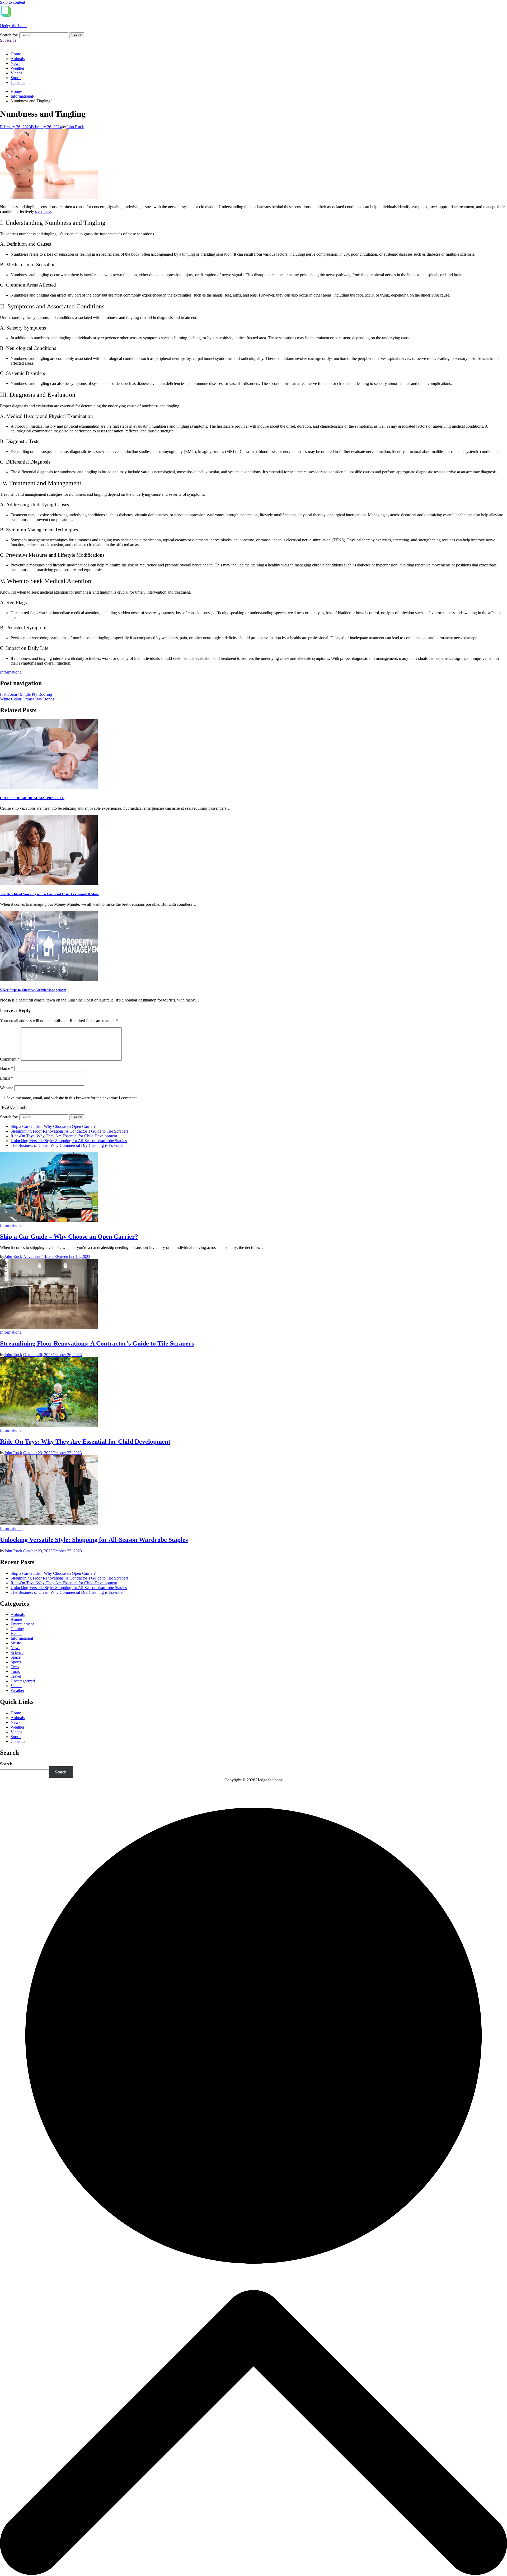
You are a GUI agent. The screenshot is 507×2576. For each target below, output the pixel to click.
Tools (15, 1671)
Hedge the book (13, 26)
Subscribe (8, 40)
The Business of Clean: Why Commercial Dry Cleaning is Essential (67, 1145)
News (15, 63)
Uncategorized (23, 1681)
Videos (16, 73)
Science (17, 1652)
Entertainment (22, 1624)
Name (7, 1068)
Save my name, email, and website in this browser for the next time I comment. (72, 1098)
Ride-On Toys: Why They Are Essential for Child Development (64, 1136)
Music (16, 1643)
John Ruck (75, 127)
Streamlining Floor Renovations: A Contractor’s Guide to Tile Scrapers (69, 1131)
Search (6, 1764)
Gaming (17, 1629)
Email (6, 1078)
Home (16, 54)
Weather (17, 68)
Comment (10, 1059)
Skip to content (13, 2)
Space (16, 1657)
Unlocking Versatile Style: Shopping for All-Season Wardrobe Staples (69, 1141)
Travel (16, 1676)
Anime (16, 1619)
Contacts (18, 82)
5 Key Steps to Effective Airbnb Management (33, 990)
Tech (15, 1667)
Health (16, 1633)
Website (7, 1088)
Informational (11, 672)
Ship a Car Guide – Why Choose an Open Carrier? (53, 1126)
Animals (18, 59)
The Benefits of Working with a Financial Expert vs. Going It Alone (50, 894)
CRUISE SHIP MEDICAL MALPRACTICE (32, 798)
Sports (16, 78)
